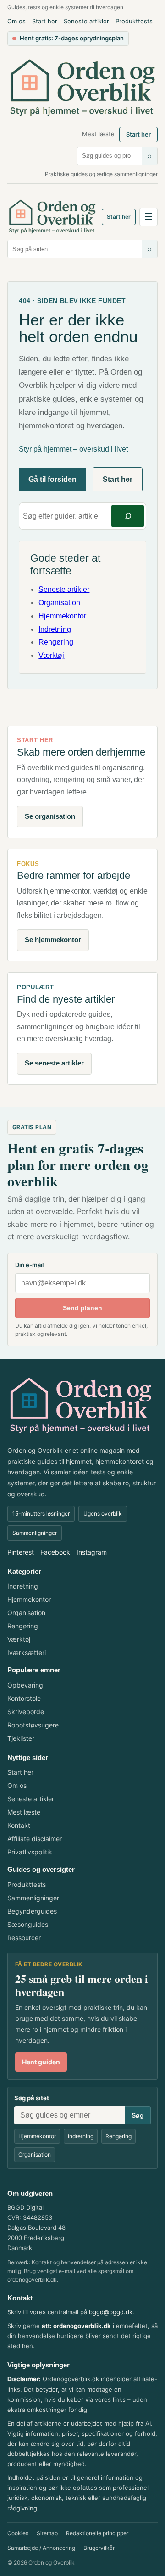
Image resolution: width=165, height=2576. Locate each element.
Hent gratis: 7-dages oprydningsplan (72, 38)
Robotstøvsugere (33, 1725)
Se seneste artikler (54, 1063)
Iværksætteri (27, 1652)
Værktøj (51, 655)
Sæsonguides (28, 1924)
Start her (45, 21)
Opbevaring (25, 1685)
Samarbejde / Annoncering (41, 2548)
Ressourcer (24, 1938)
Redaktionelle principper (97, 2533)
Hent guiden (41, 2062)
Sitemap (47, 2533)
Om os (16, 21)
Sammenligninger (35, 1533)
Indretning (55, 629)
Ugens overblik (103, 1514)
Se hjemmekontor (53, 940)
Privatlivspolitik (30, 1852)
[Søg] (128, 516)
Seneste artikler (86, 21)
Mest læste (98, 134)
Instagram (92, 1552)
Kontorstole (24, 1698)
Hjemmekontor (62, 616)
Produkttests (134, 21)
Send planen (82, 1308)
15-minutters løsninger (41, 1514)
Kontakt (19, 1825)
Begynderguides (32, 1911)
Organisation (59, 603)
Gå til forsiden (52, 479)
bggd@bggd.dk (111, 2312)
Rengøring (56, 642)
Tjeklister (21, 1738)
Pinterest (21, 1552)
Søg (138, 2115)
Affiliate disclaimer (35, 1839)
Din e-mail (29, 1265)
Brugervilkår (99, 2548)
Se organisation (50, 816)
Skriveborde (26, 1712)
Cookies (18, 2533)
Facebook (55, 1552)
